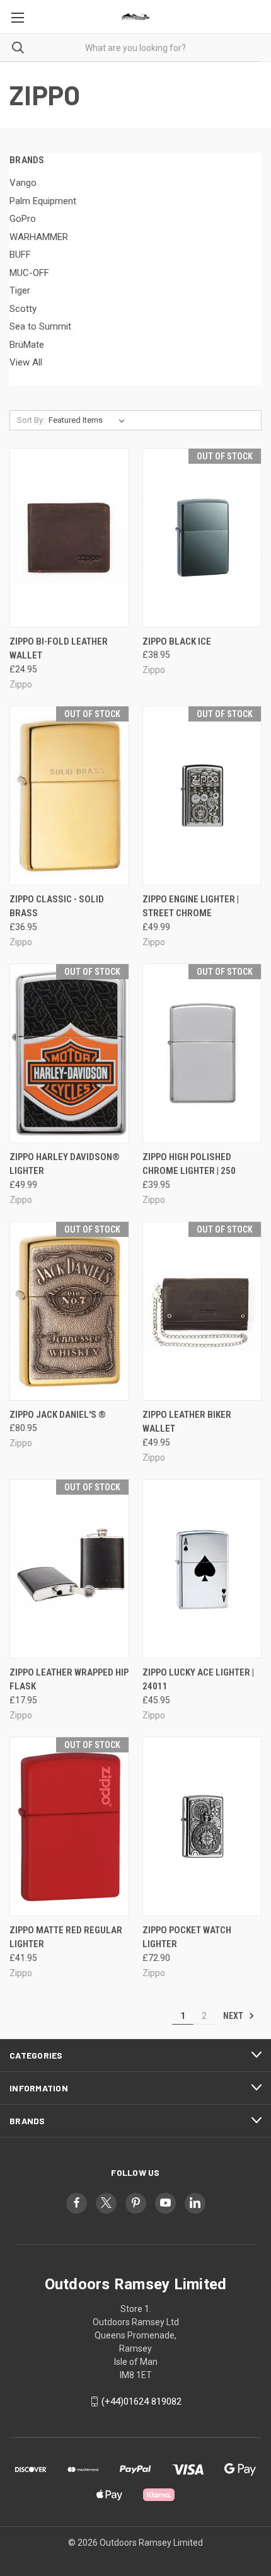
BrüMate (27, 345)
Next (234, 2016)
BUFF (20, 255)
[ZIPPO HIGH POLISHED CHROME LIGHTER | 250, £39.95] (202, 1053)
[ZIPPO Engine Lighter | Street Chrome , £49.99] (202, 796)
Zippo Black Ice (177, 641)
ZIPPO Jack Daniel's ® (58, 1415)
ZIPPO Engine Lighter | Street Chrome (191, 906)
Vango (23, 183)
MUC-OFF (29, 273)
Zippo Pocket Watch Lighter (187, 1937)
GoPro (23, 219)
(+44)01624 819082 (141, 2401)
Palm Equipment (43, 201)
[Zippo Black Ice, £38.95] (202, 538)
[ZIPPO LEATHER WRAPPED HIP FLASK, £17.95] (69, 1569)
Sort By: (31, 420)
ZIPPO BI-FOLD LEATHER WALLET (59, 649)
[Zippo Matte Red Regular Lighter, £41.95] (69, 1826)
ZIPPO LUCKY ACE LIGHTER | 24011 (198, 1680)
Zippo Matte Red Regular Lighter (66, 1937)
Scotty (23, 309)
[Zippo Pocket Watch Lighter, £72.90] (202, 1826)
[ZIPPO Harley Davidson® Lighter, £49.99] (69, 1053)
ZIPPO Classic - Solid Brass (57, 906)
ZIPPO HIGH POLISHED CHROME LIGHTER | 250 (189, 1164)
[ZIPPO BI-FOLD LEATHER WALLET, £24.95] (69, 538)
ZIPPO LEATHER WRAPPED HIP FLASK (69, 1680)
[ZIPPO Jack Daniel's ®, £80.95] (69, 1311)
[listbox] (89, 420)
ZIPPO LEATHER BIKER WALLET (187, 1422)
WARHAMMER (39, 237)
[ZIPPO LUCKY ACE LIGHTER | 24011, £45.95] (202, 1569)
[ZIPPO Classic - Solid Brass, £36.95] (69, 796)
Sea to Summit (40, 326)
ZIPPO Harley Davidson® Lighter (65, 1164)
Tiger (20, 290)
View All (26, 362)
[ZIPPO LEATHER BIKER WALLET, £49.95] (202, 1311)
